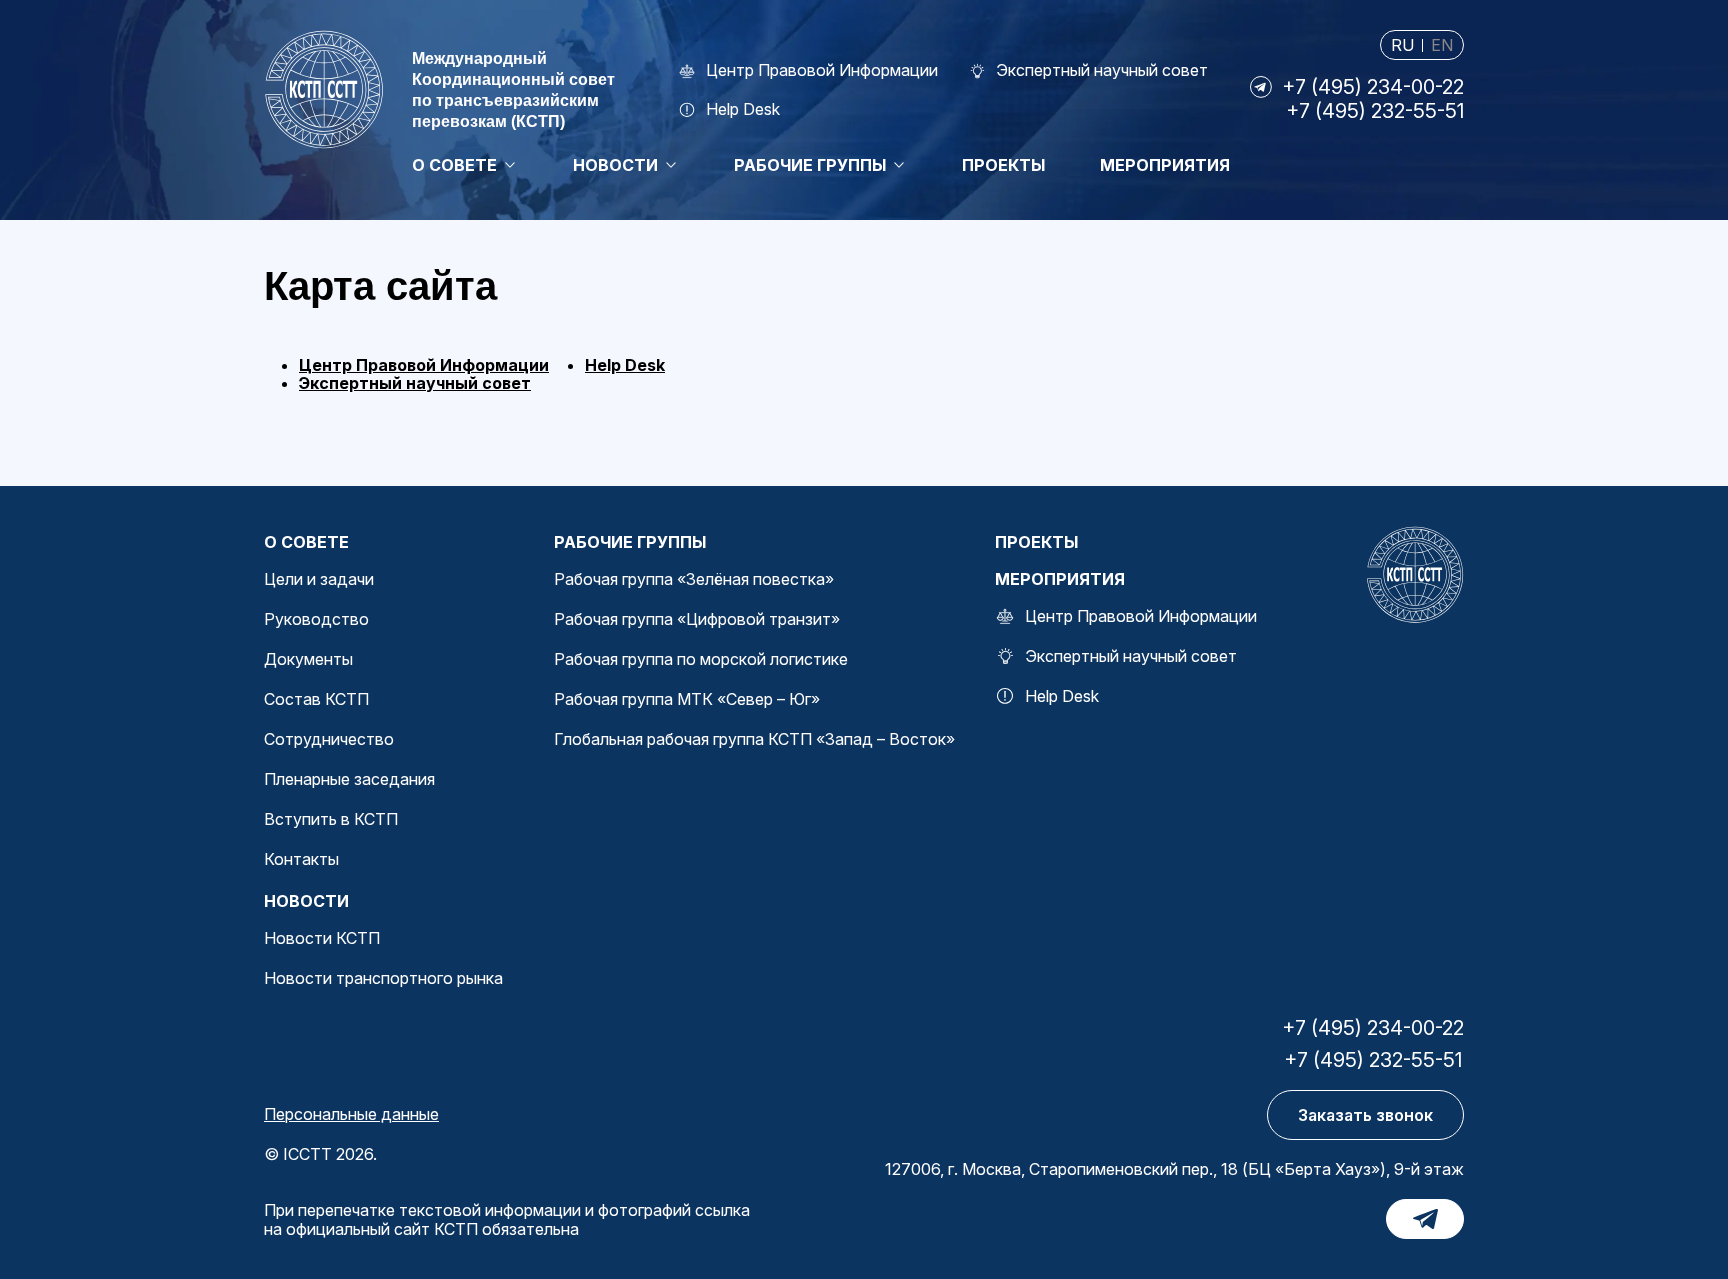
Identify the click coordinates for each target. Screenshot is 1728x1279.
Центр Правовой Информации (424, 365)
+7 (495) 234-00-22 (1373, 87)
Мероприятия (1165, 165)
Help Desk (625, 365)
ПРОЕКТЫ (1036, 542)
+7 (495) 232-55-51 (1375, 111)
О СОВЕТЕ (306, 542)
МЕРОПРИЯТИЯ (1060, 579)
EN (1442, 45)
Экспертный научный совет (415, 383)
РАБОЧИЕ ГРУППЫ (630, 542)
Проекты (1003, 165)
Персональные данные (351, 1114)
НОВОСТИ (306, 901)
